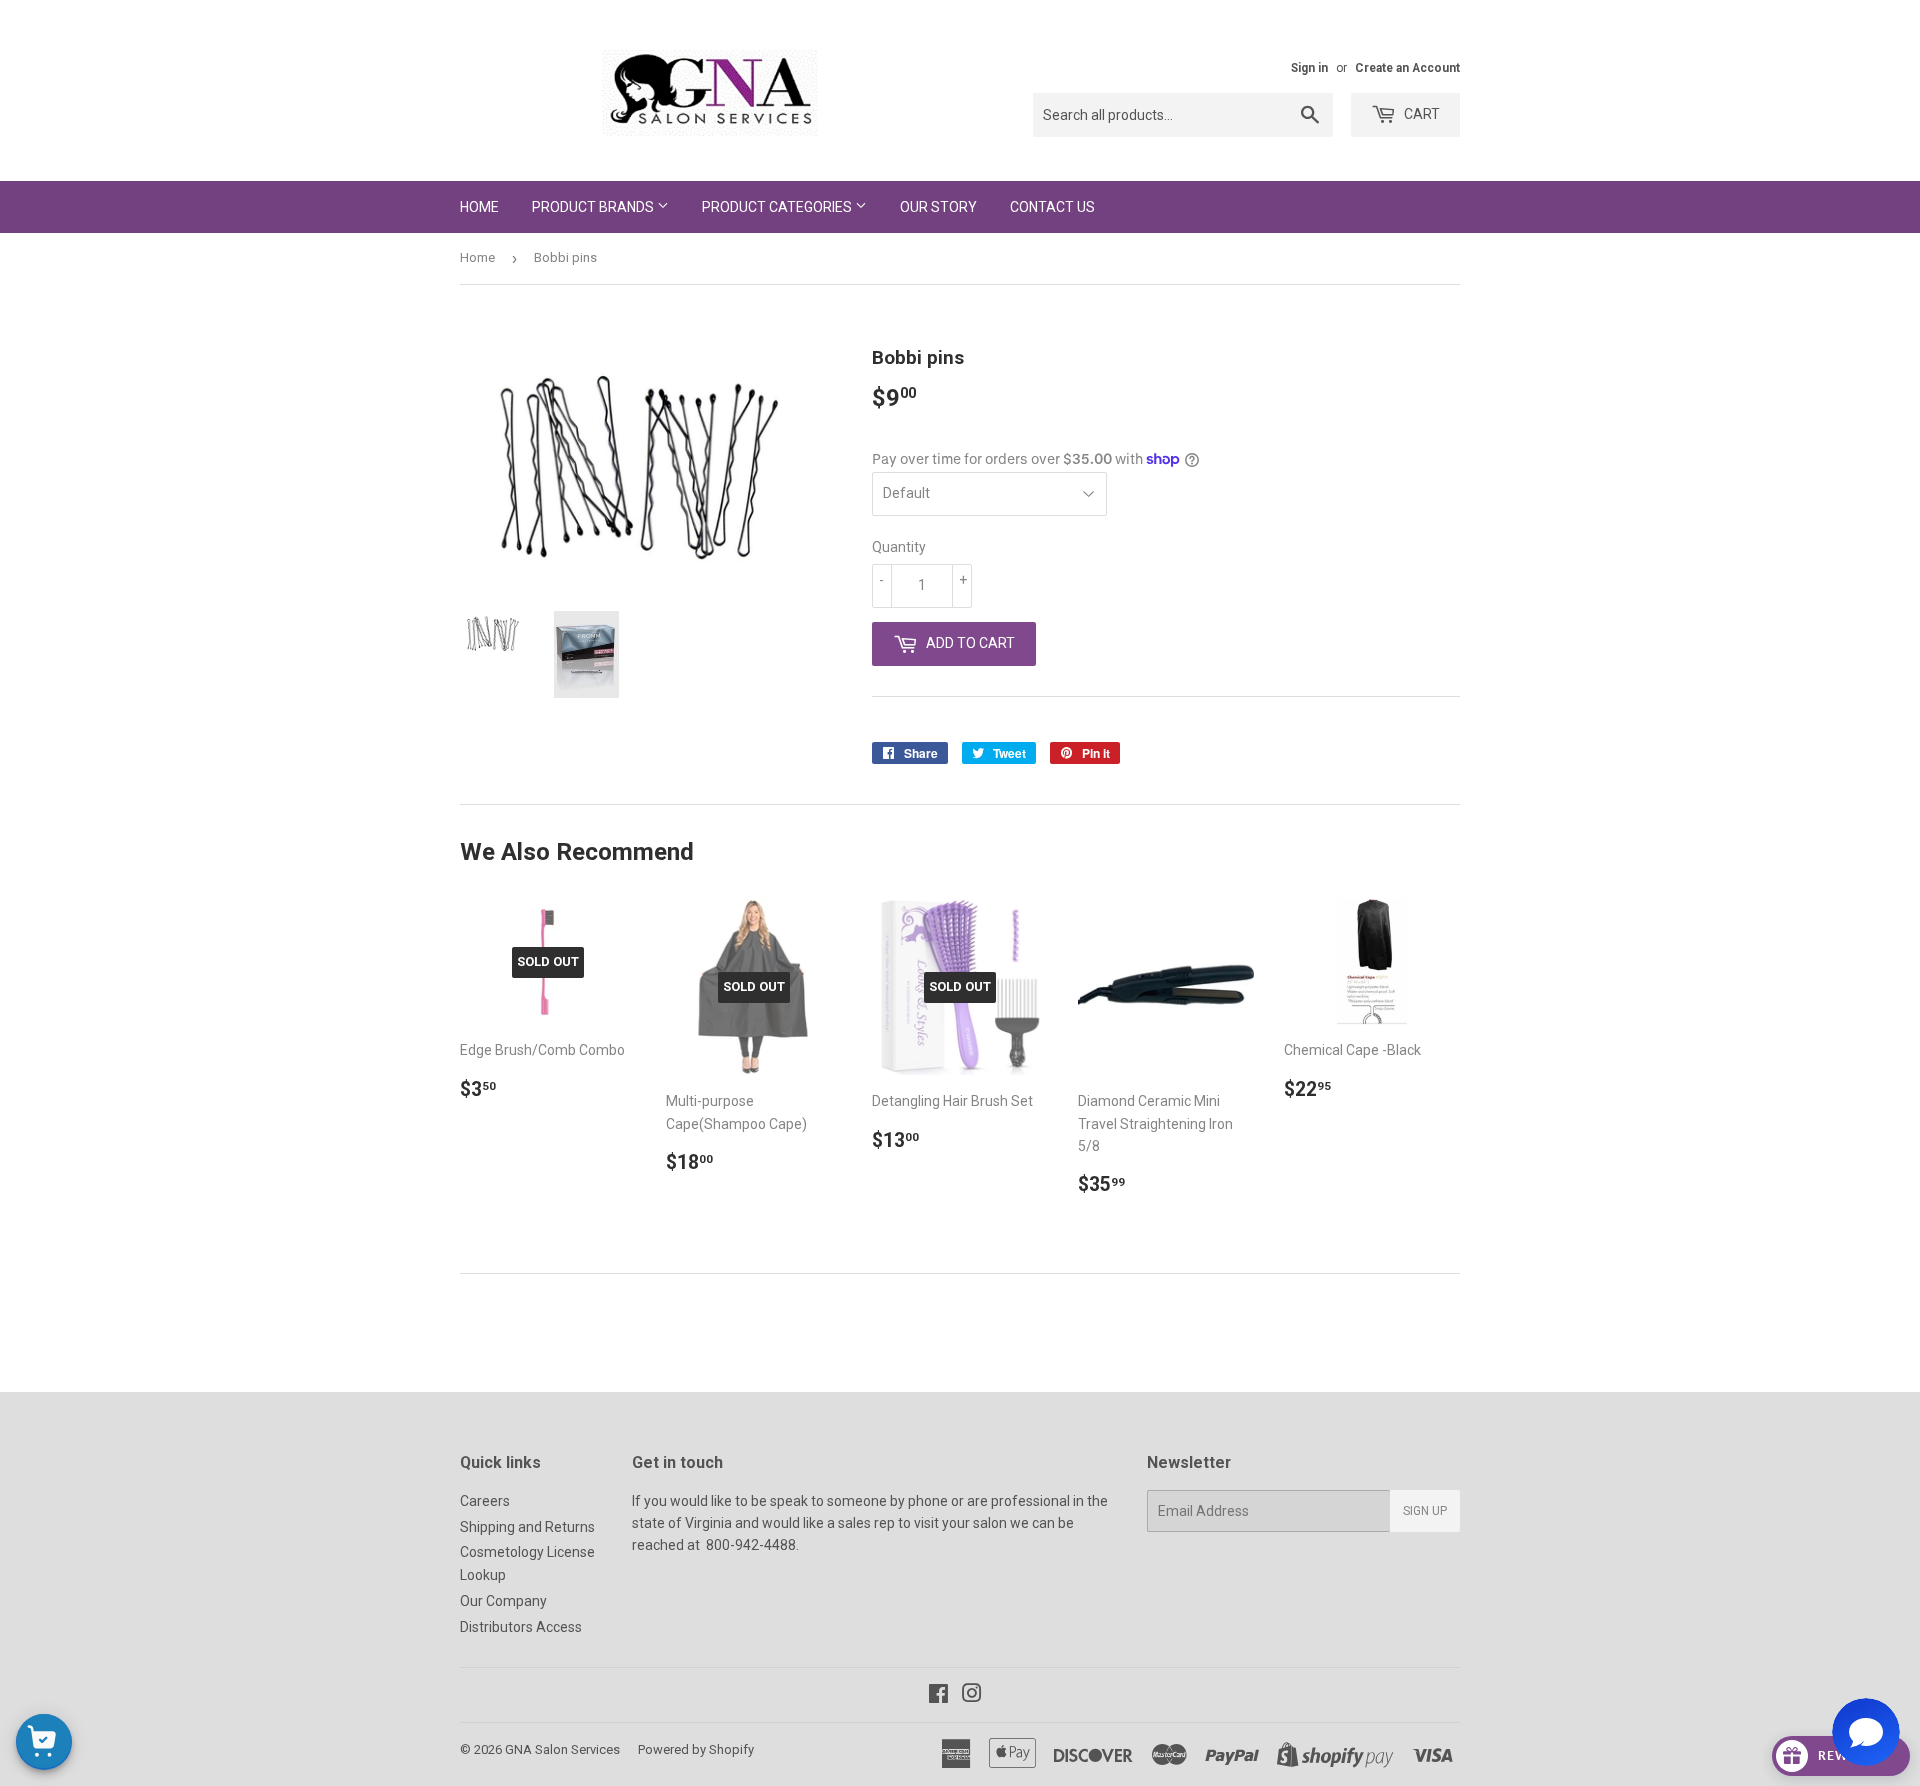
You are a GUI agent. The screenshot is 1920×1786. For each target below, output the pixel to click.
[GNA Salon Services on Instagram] (972, 1696)
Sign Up (1425, 1511)
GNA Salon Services (562, 1749)
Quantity (899, 547)
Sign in (1309, 68)
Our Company (503, 1601)
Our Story (938, 207)
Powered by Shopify (696, 1749)
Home (479, 207)
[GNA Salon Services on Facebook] (938, 1696)
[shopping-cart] (44, 1742)
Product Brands (594, 207)
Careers (485, 1501)
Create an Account (1407, 68)
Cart (1420, 114)
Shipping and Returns (527, 1527)
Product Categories (778, 207)
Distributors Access (521, 1627)
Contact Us (1052, 207)
